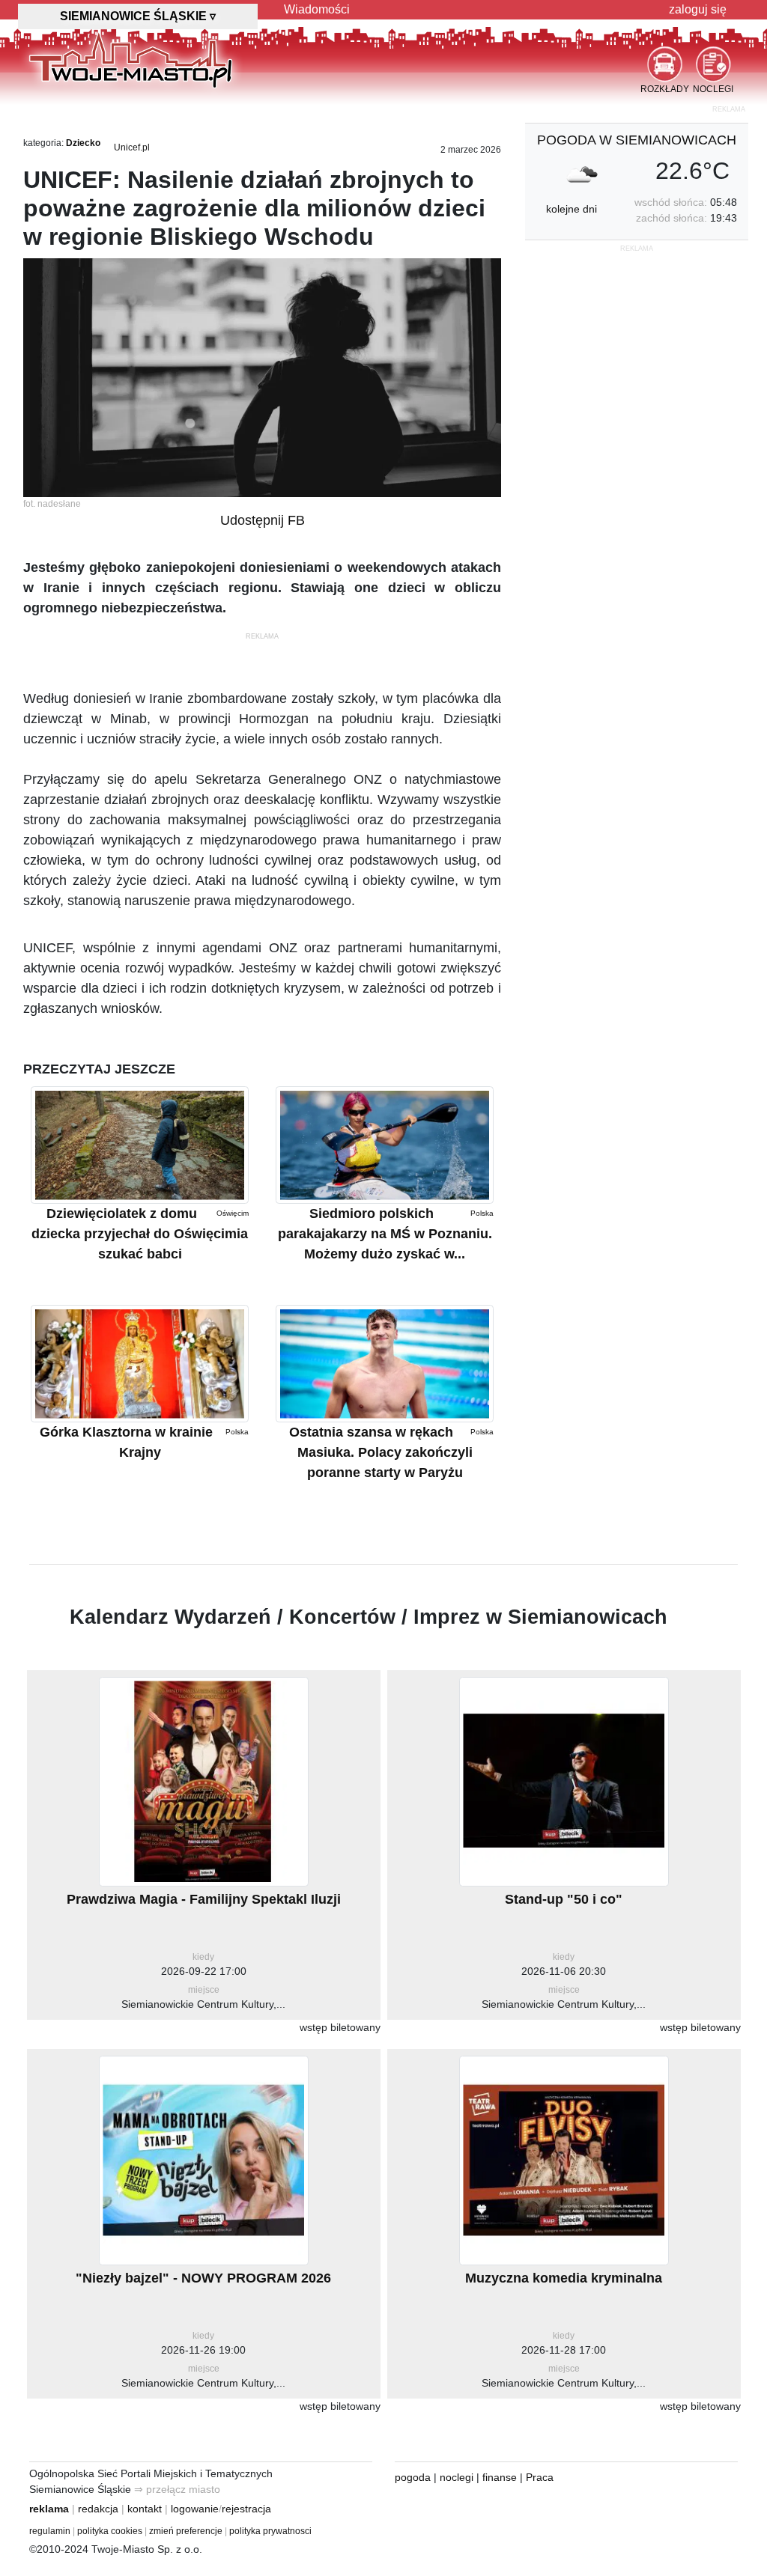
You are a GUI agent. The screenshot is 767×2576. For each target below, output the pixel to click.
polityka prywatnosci (270, 2531)
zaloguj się (698, 9)
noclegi (457, 2477)
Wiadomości (317, 9)
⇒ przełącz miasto (177, 2489)
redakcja (98, 2509)
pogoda (413, 2477)
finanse (500, 2477)
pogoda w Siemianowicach (637, 140)
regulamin (50, 2531)
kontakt (145, 2509)
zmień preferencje (186, 2531)
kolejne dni (572, 209)
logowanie (195, 2509)
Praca (540, 2477)
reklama (49, 2509)
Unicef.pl (132, 147)
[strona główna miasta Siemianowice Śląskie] (131, 59)
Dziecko (83, 143)
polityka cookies (110, 2531)
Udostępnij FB (263, 520)
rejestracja (246, 2509)
